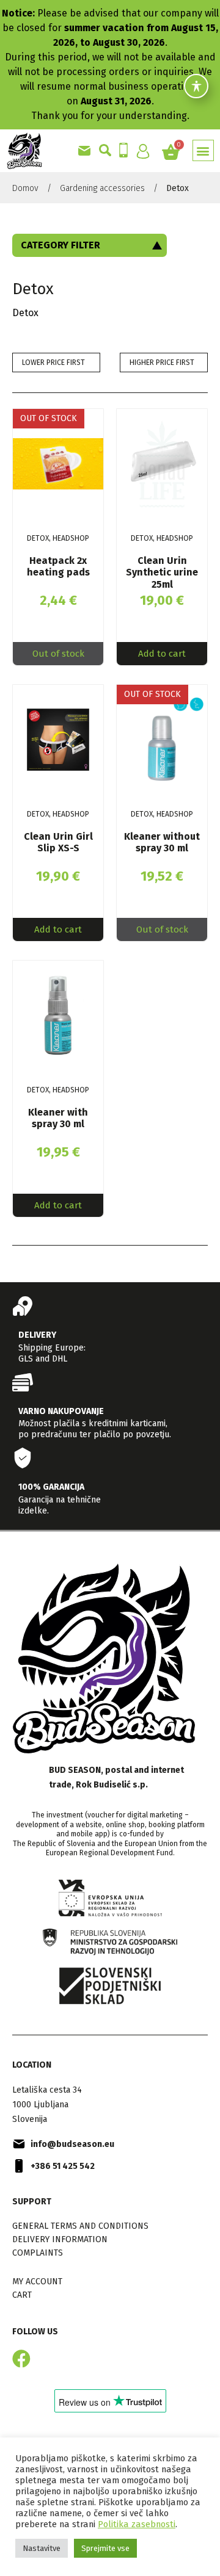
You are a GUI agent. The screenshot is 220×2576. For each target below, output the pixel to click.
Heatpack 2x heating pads (58, 566)
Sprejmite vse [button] (105, 2548)
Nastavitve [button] (42, 2548)
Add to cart (162, 654)
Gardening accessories (102, 188)
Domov (25, 188)
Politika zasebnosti (137, 2524)
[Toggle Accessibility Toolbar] (196, 92)
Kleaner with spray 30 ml (58, 1118)
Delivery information (60, 2239)
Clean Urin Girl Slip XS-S (58, 842)
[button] (203, 150)
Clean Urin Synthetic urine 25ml (162, 572)
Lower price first (53, 363)
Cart (22, 2295)
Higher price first (162, 363)
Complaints (38, 2253)
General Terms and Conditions (80, 2226)
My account (37, 2282)
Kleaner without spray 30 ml (162, 842)
